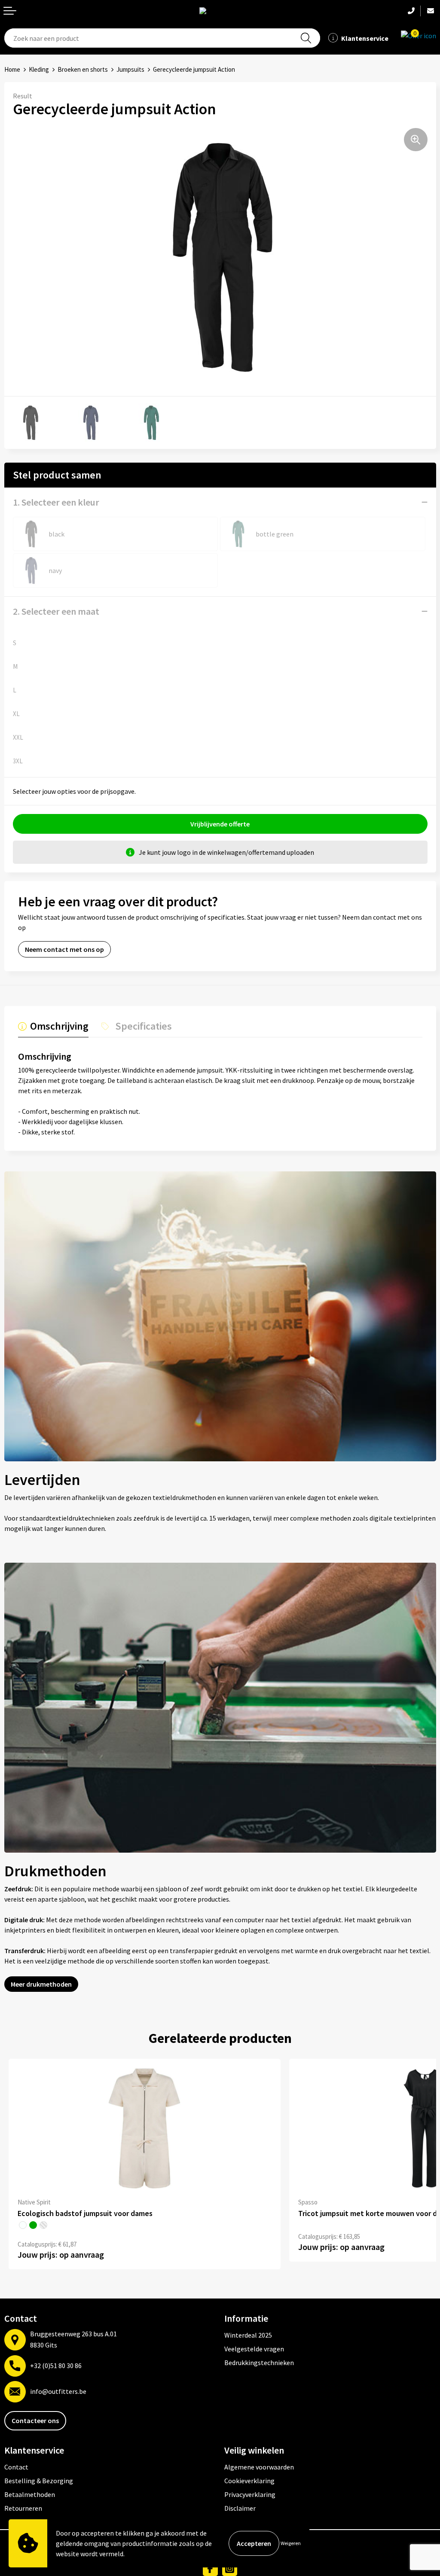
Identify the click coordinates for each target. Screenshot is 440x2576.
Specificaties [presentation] (144, 1026)
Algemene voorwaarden (259, 2467)
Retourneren (23, 2508)
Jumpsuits (130, 69)
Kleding (39, 69)
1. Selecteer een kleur (56, 502)
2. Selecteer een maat (56, 611)
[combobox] (162, 38)
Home (12, 69)
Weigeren (291, 2543)
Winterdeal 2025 (248, 2335)
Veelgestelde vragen (254, 2349)
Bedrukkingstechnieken (259, 2363)
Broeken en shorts (83, 69)
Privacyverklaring (250, 2494)
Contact (16, 2467)
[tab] (53, 1028)
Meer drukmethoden (41, 1984)
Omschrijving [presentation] (59, 1026)
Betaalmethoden (30, 2494)
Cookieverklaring (249, 2481)
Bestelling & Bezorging (39, 2481)
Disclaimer (240, 2508)
